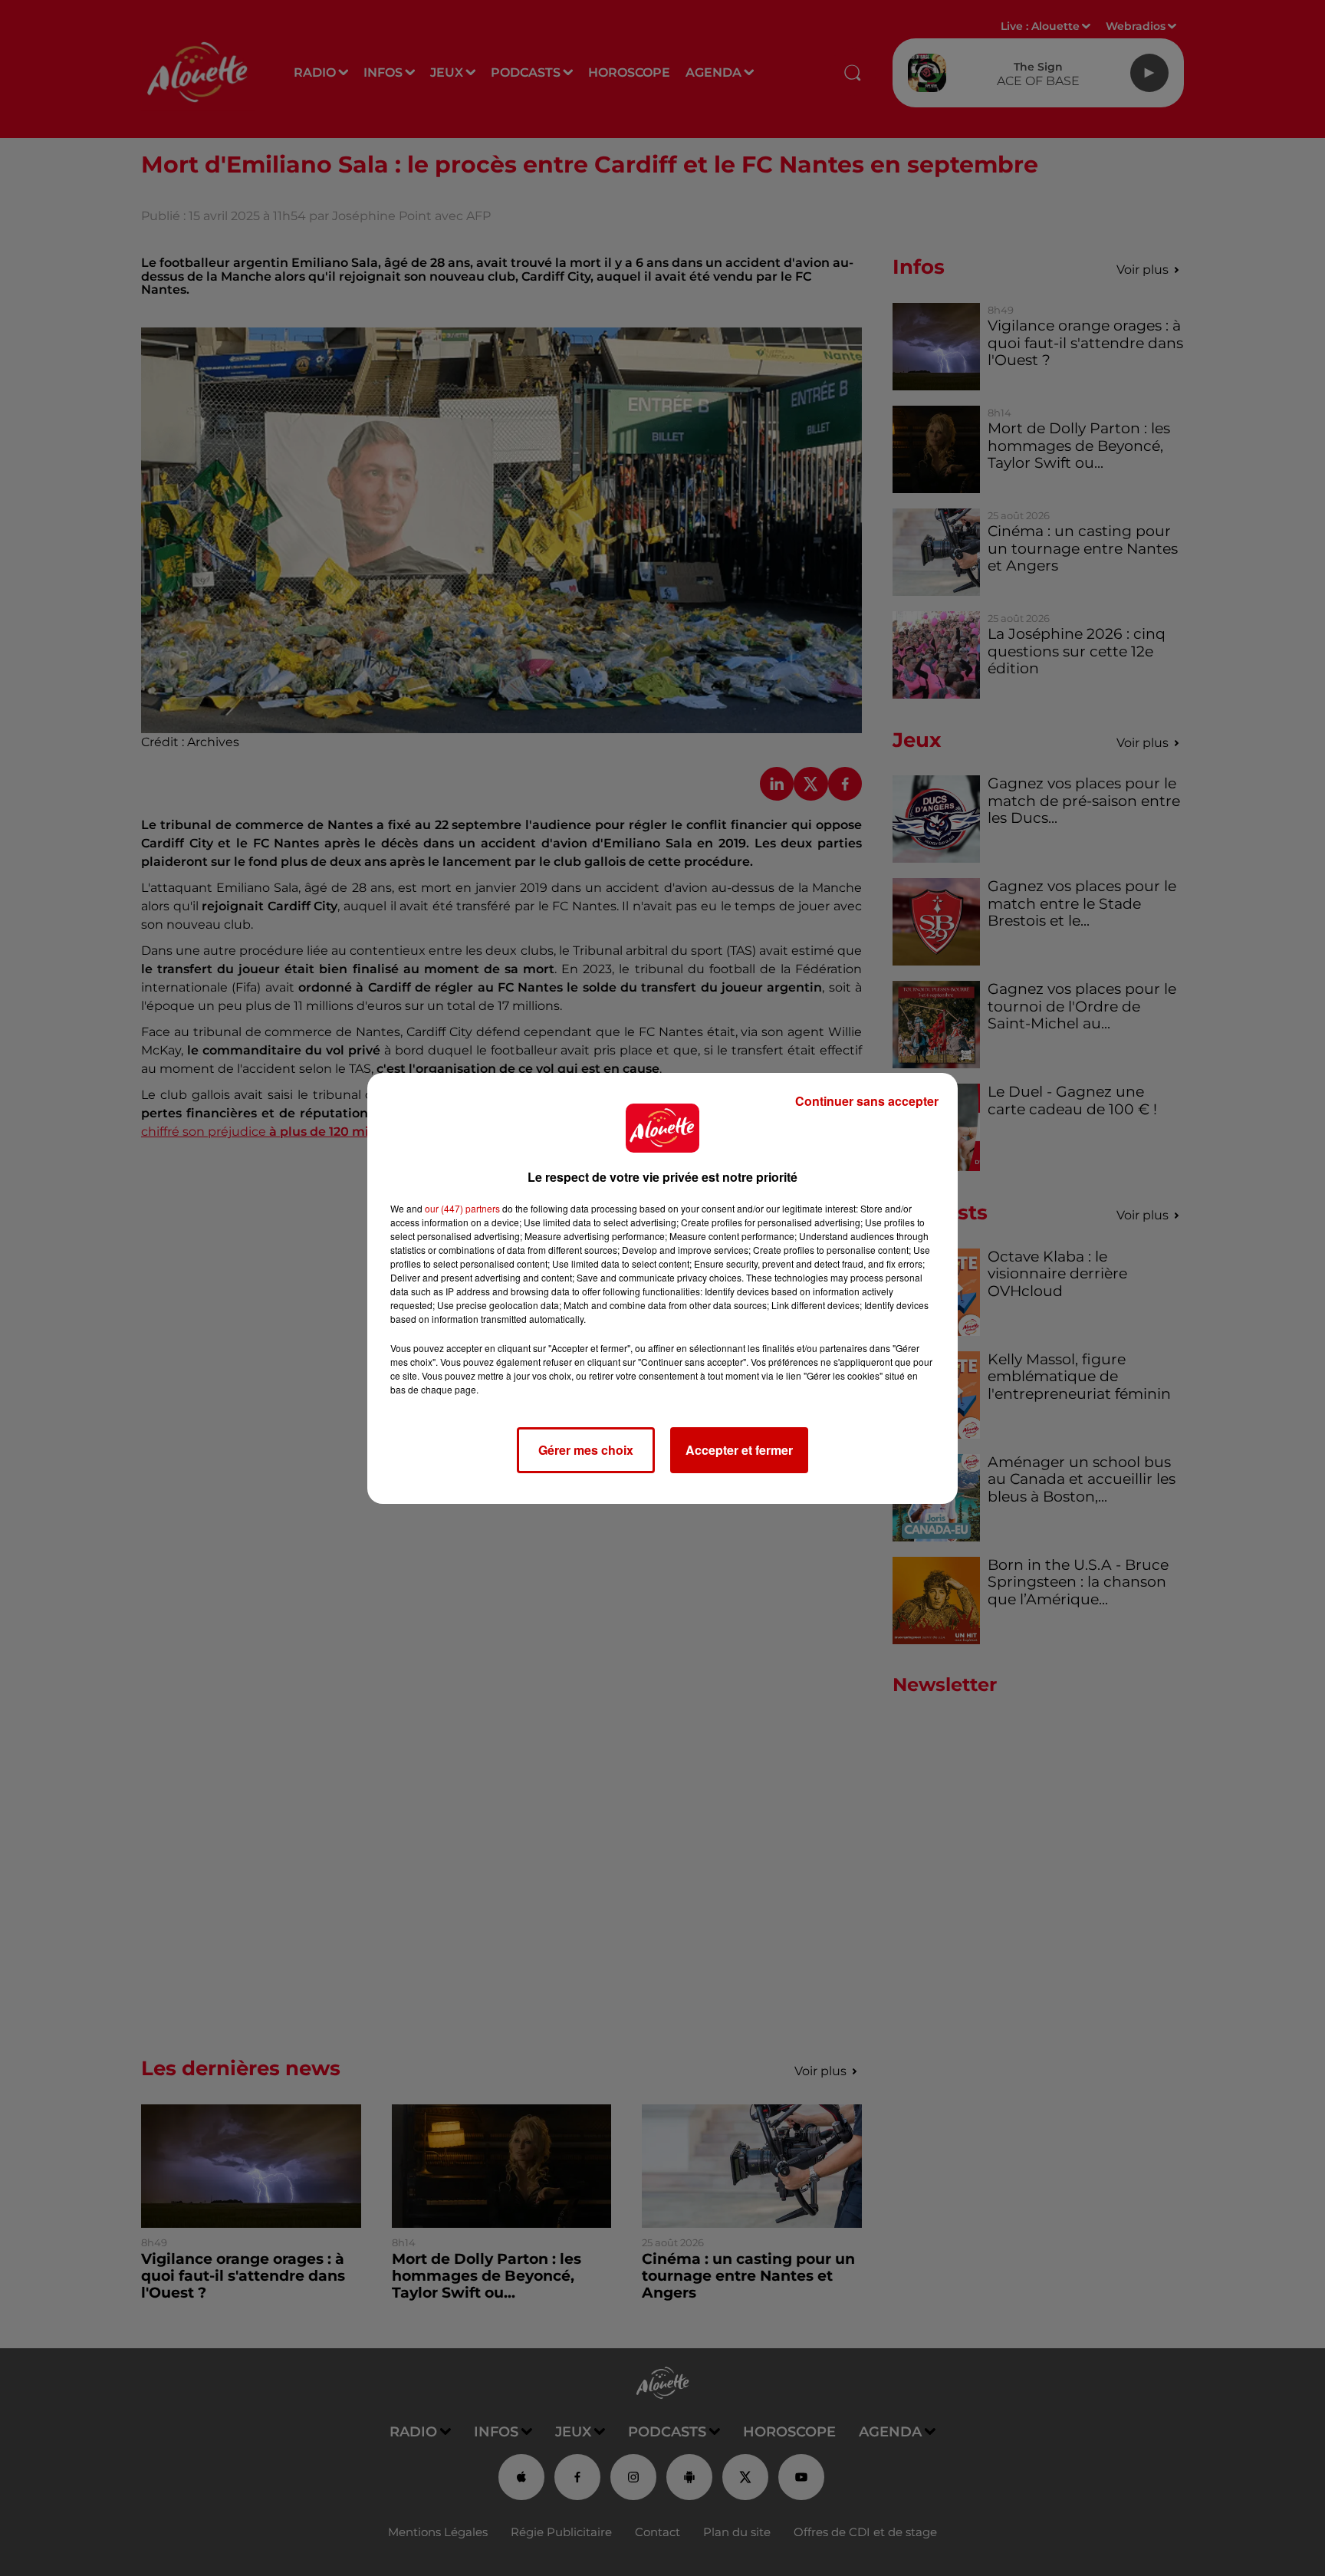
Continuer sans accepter (867, 1101)
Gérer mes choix (586, 1450)
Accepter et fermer (739, 1450)
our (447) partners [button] (462, 1208)
